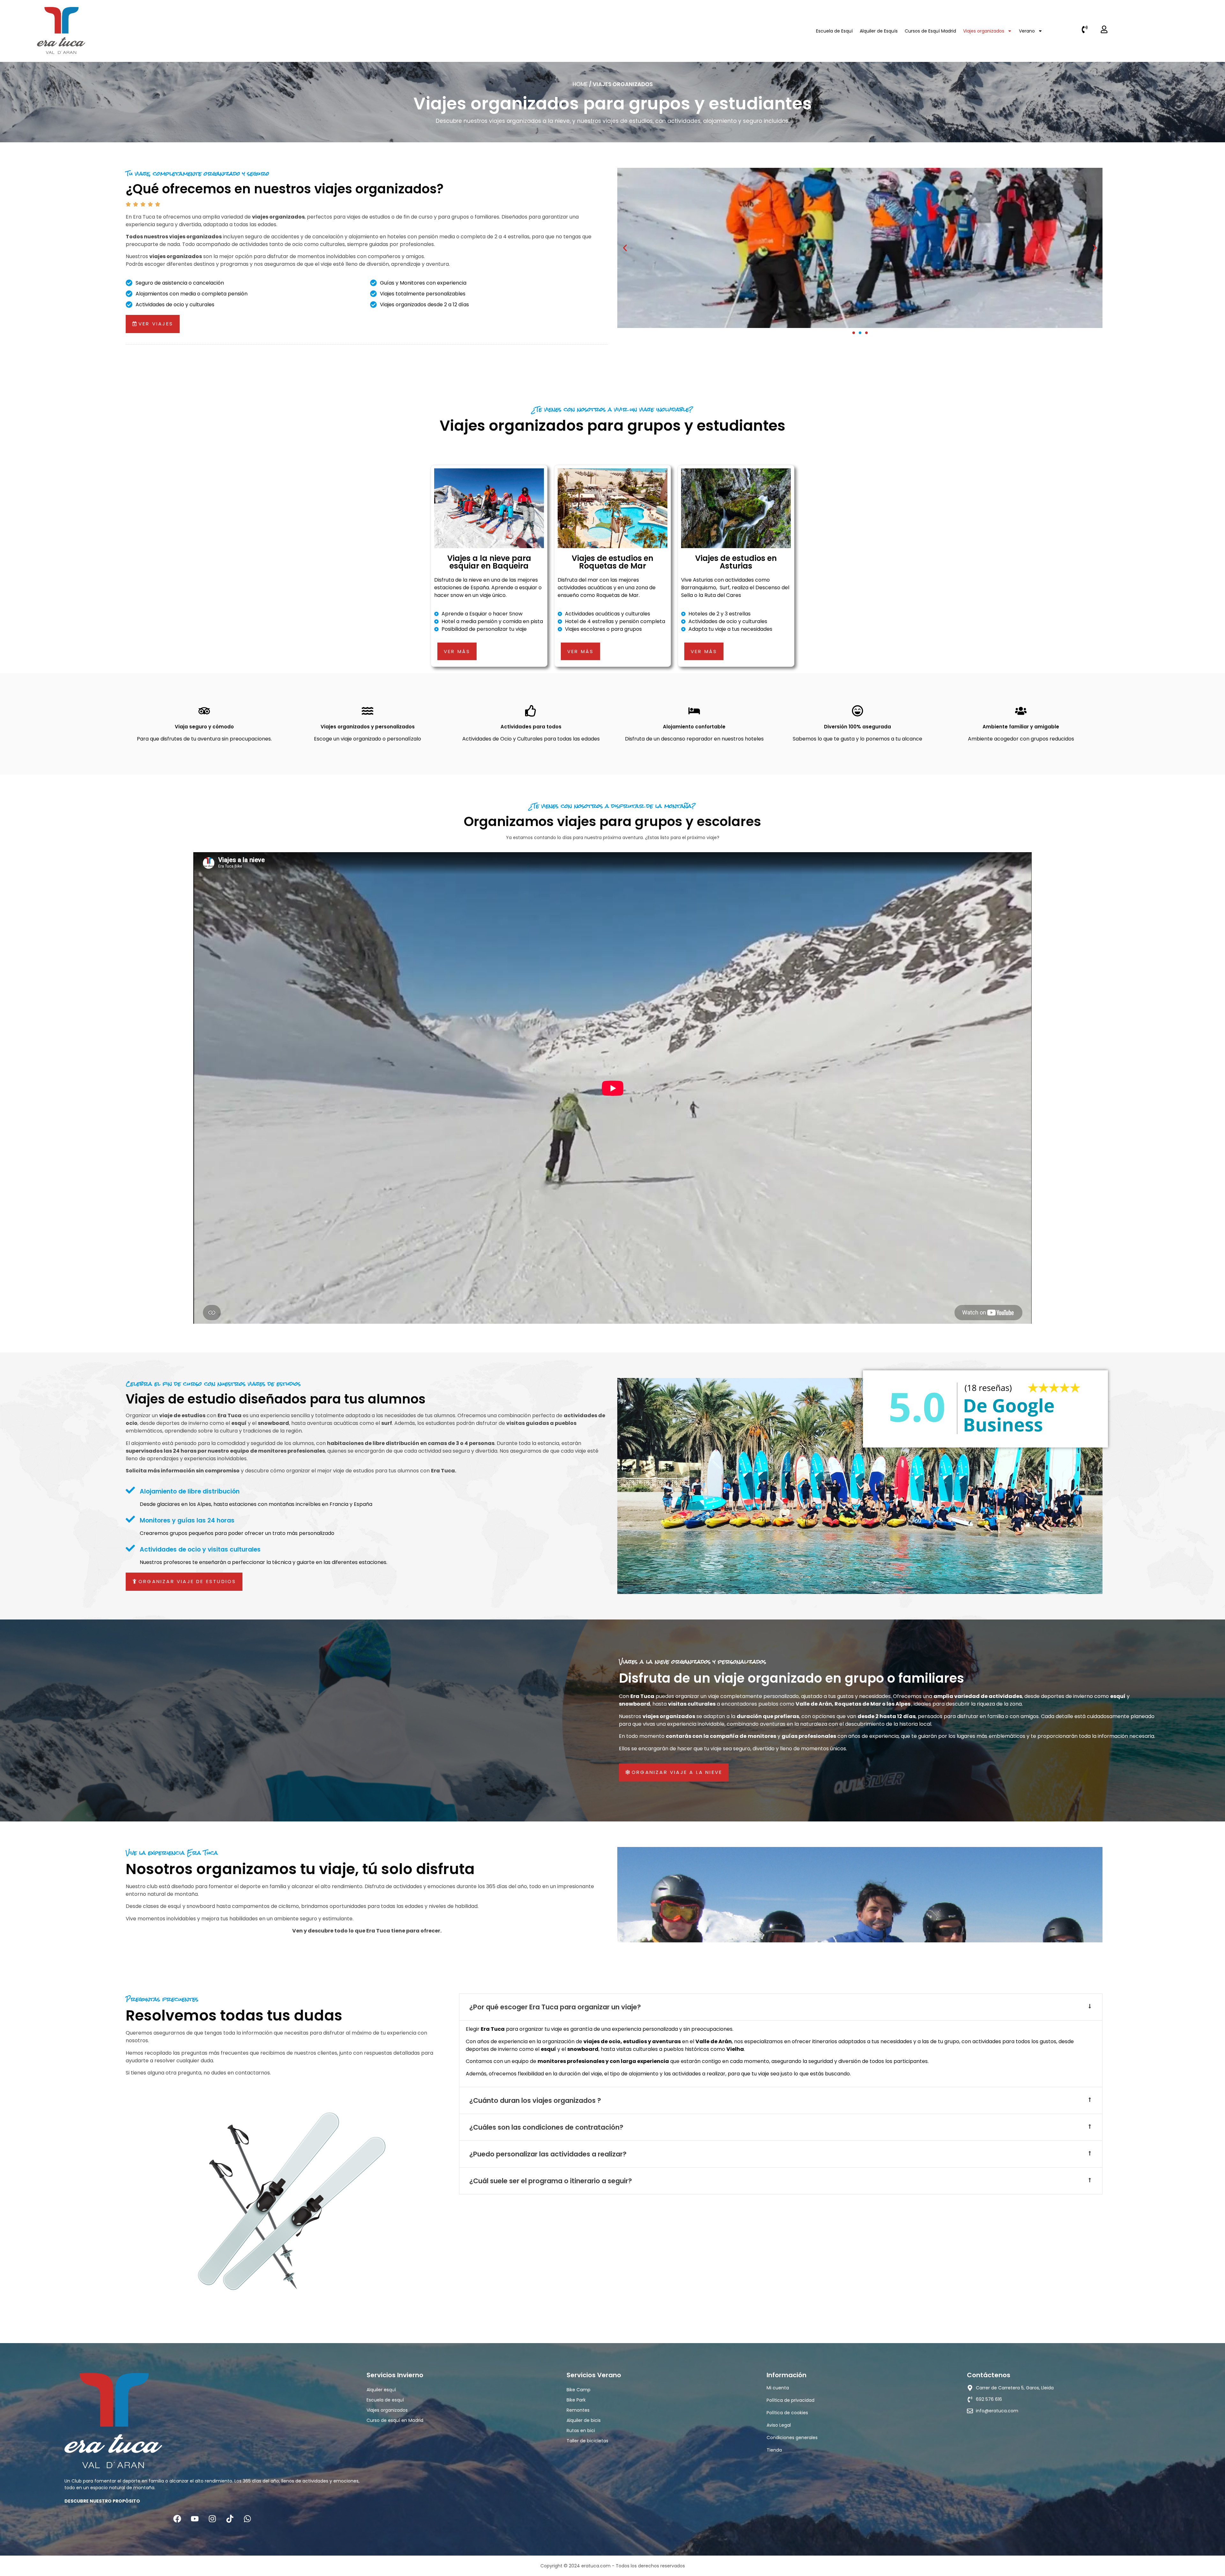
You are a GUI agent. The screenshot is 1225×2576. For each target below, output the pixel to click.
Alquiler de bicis (584, 2420)
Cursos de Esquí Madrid (930, 31)
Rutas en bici (581, 2431)
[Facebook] (177, 2519)
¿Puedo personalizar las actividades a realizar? (548, 2154)
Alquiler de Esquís (879, 31)
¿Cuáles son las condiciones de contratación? (546, 2127)
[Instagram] (212, 2519)
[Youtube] (195, 2519)
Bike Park (576, 2400)
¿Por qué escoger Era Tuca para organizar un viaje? (555, 2007)
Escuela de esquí (385, 2400)
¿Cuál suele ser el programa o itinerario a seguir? (551, 2181)
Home (580, 84)
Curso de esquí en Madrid (395, 2420)
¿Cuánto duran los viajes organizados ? (535, 2100)
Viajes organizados (984, 31)
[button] (854, 333)
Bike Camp (579, 2390)
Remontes (578, 2410)
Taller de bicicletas (587, 2441)
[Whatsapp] (247, 2519)
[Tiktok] (230, 2519)
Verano (1027, 31)
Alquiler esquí (381, 2390)
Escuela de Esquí (834, 31)
